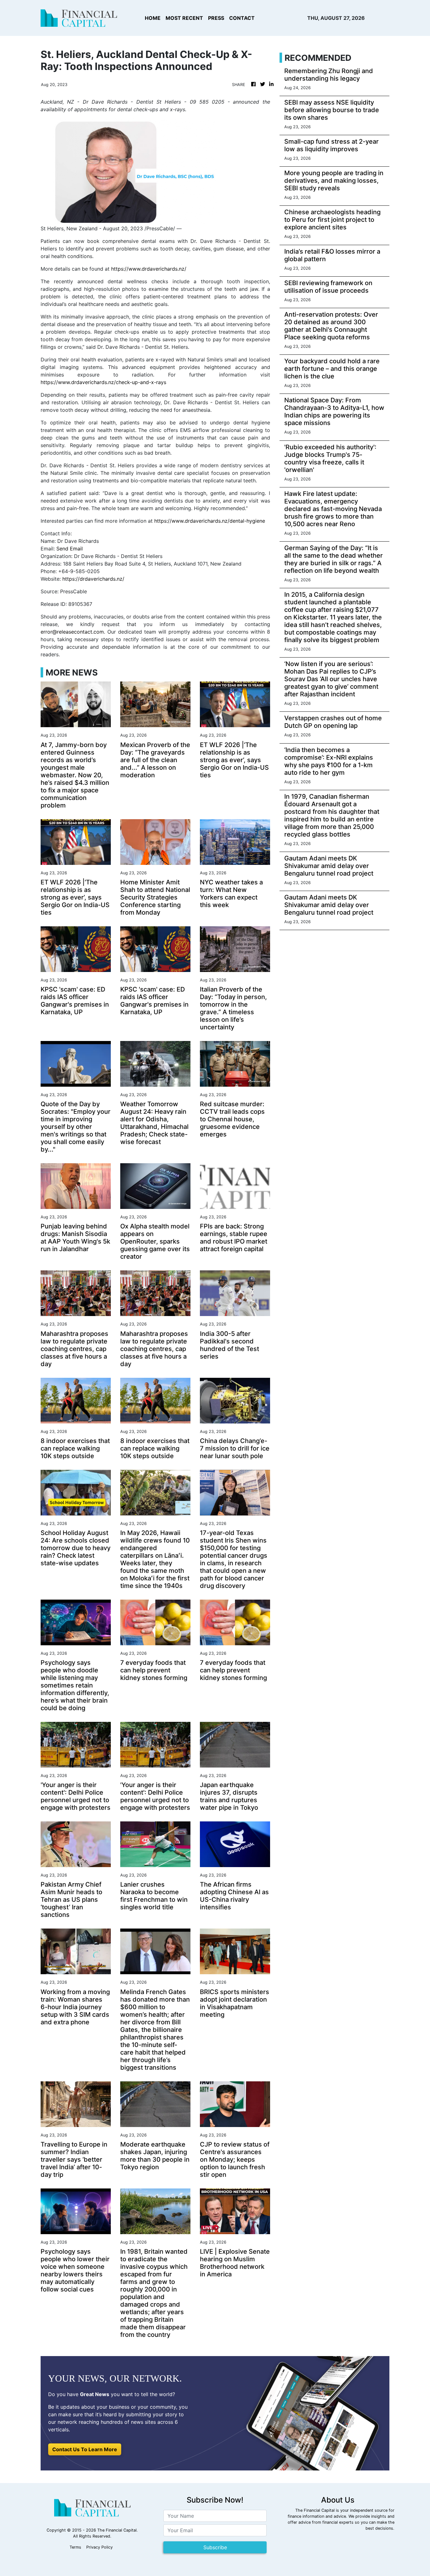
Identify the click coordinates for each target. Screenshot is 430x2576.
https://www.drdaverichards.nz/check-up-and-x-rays (103, 382)
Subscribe (215, 2547)
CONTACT (242, 18)
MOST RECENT (184, 18)
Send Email (70, 549)
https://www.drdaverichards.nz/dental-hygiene (210, 521)
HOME (153, 18)
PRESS (216, 18)
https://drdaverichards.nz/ (93, 579)
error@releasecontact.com (72, 632)
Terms (75, 2547)
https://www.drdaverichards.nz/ (149, 269)
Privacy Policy (99, 2547)
